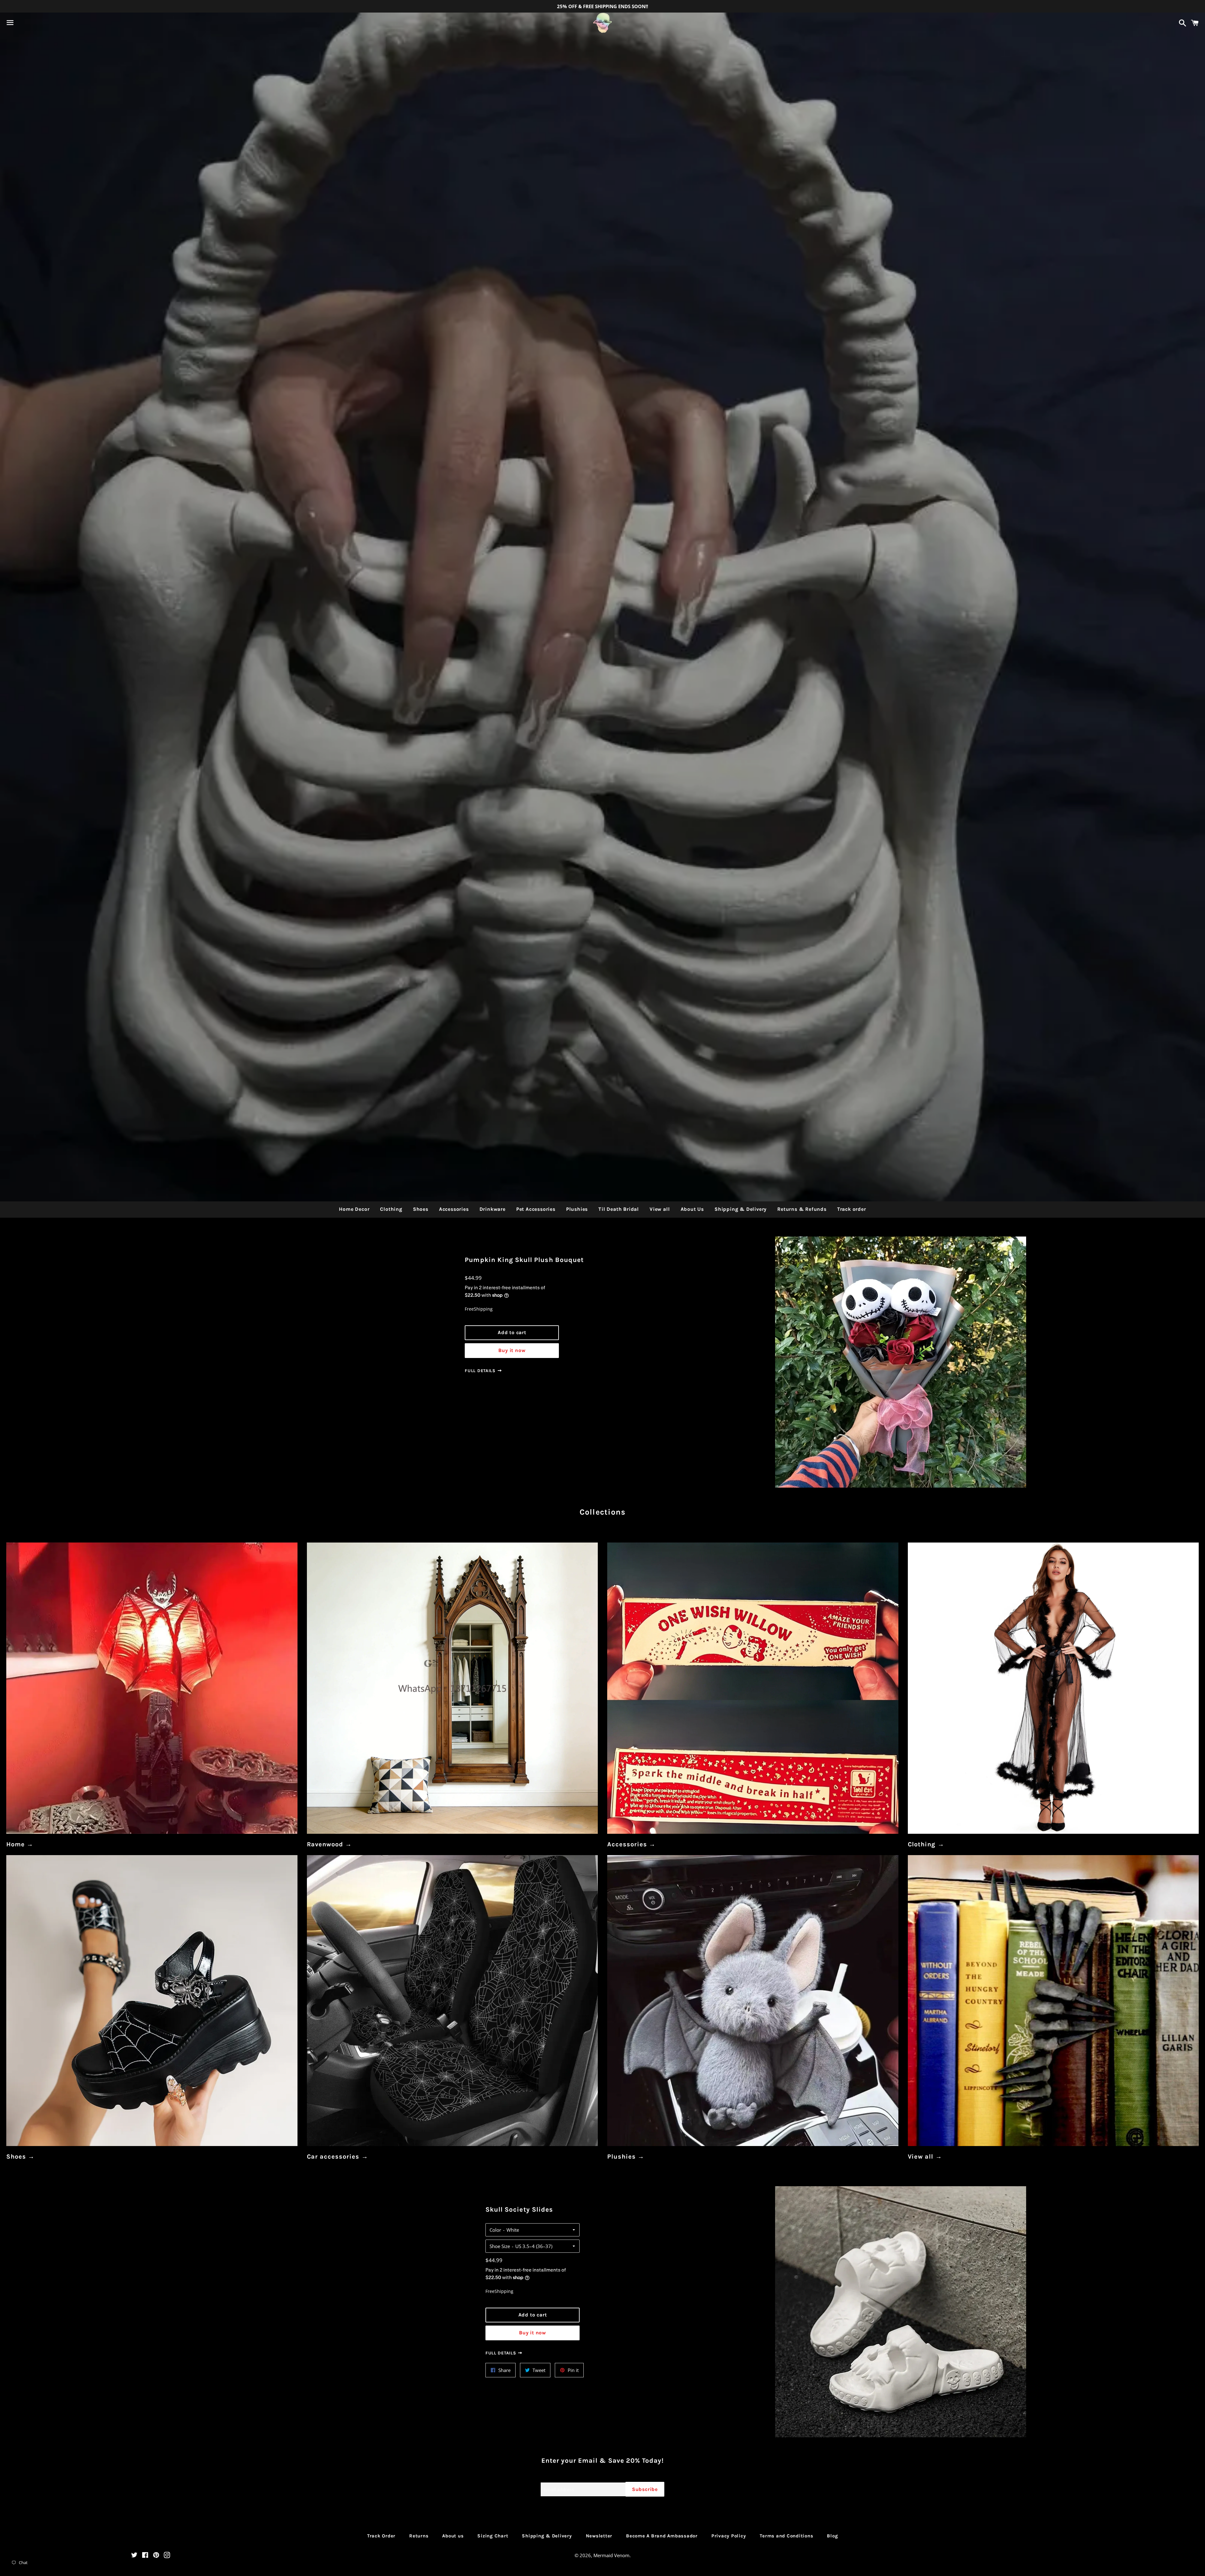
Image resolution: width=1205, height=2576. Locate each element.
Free (469, 1309)
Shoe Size (500, 2246)
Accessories (454, 1209)
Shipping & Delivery (741, 1209)
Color (495, 2230)
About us (453, 2536)
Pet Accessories (536, 1209)
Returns (419, 2536)
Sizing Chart (493, 2536)
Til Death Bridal (619, 1209)
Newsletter (599, 2536)
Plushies (577, 1209)
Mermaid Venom (611, 2555)
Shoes (421, 1209)
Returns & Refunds (802, 1209)
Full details (481, 1371)
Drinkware (493, 1209)
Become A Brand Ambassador (662, 2536)
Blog (832, 2536)
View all (660, 1209)
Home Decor (354, 1209)
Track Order (381, 2536)
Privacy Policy (729, 2536)
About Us (692, 1209)
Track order (852, 1209)
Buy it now (512, 1350)
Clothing (391, 1209)
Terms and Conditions (786, 2536)
